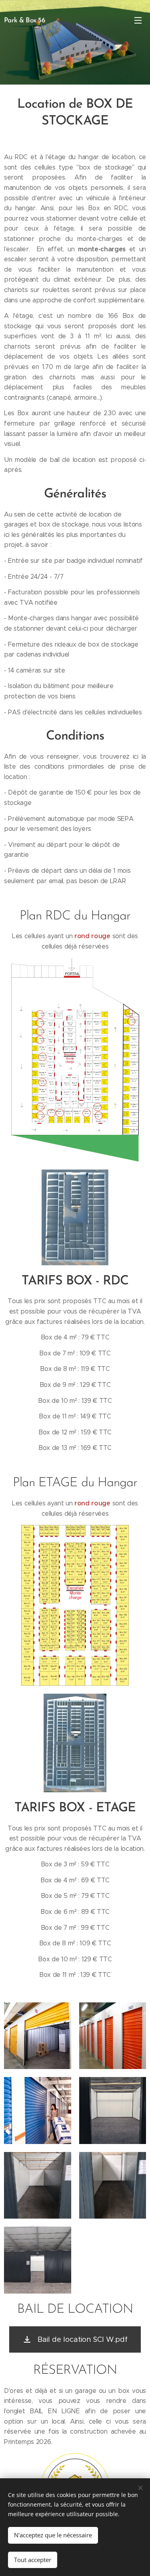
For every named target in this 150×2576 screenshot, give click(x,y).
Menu (138, 20)
